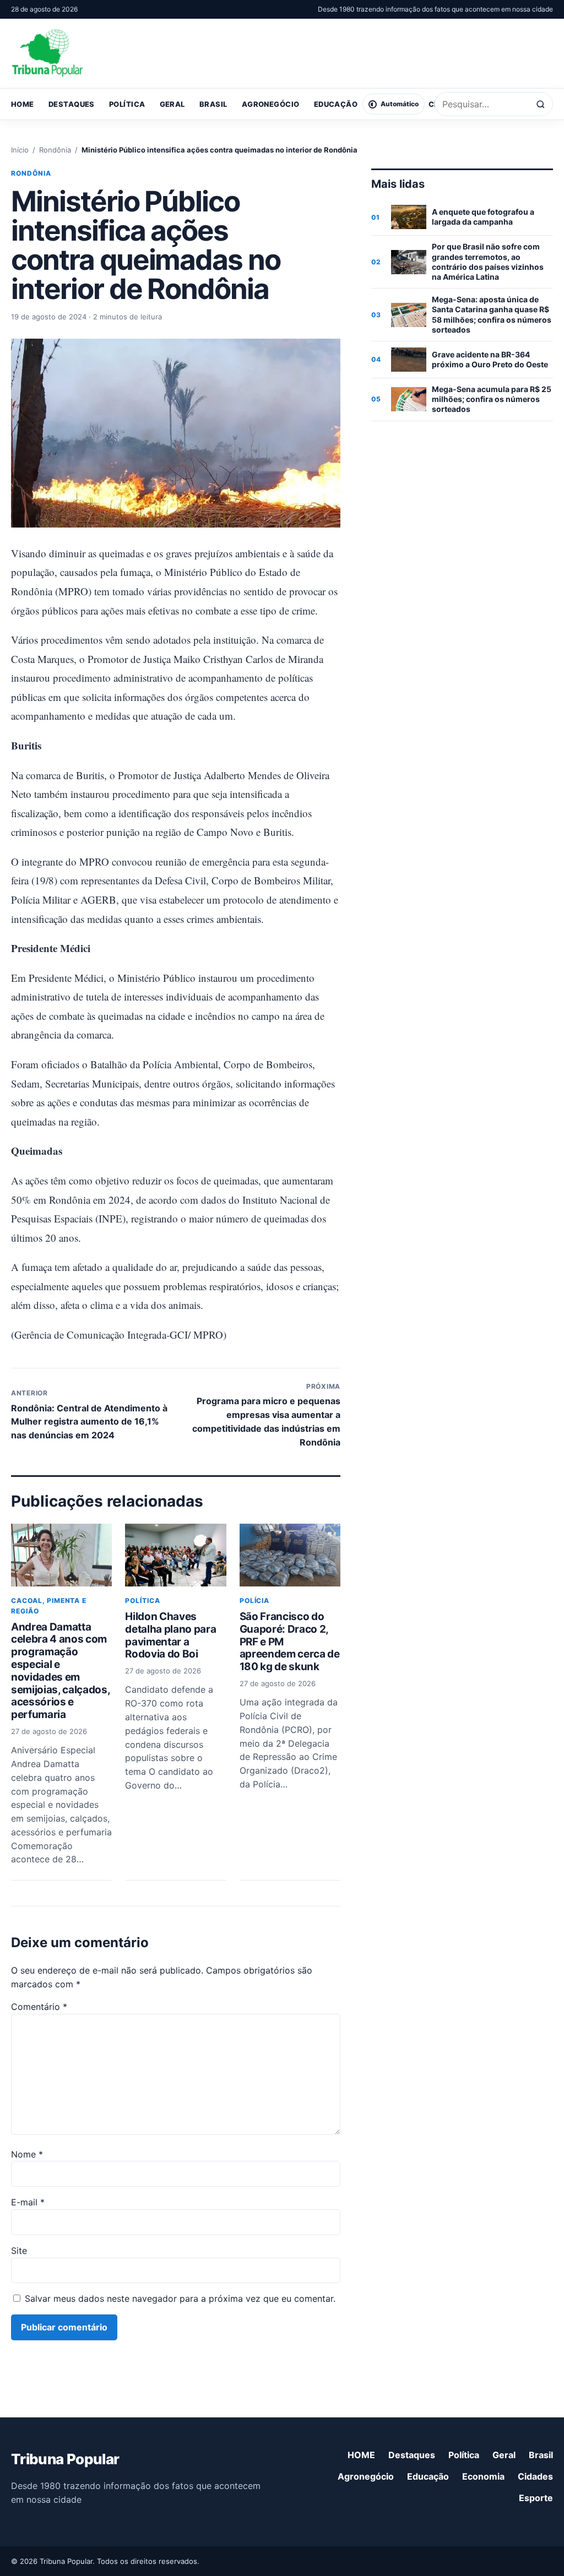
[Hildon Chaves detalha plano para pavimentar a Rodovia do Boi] (175, 1555)
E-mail (28, 2202)
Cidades (535, 2476)
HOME (23, 104)
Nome (27, 2154)
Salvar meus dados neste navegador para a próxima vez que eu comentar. (180, 2298)
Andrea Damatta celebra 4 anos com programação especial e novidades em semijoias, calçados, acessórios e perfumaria (60, 1671)
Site (19, 2251)
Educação (336, 104)
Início (20, 150)
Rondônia (55, 150)
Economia (483, 2476)
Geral (172, 104)
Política (127, 104)
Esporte (536, 2498)
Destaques (72, 104)
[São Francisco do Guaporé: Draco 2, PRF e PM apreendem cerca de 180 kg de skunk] (290, 1555)
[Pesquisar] (541, 104)
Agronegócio (271, 104)
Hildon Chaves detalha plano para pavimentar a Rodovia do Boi (170, 1635)
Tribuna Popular (65, 2459)
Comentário (39, 2007)
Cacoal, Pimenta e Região (49, 1606)
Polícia (255, 1601)
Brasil (213, 104)
